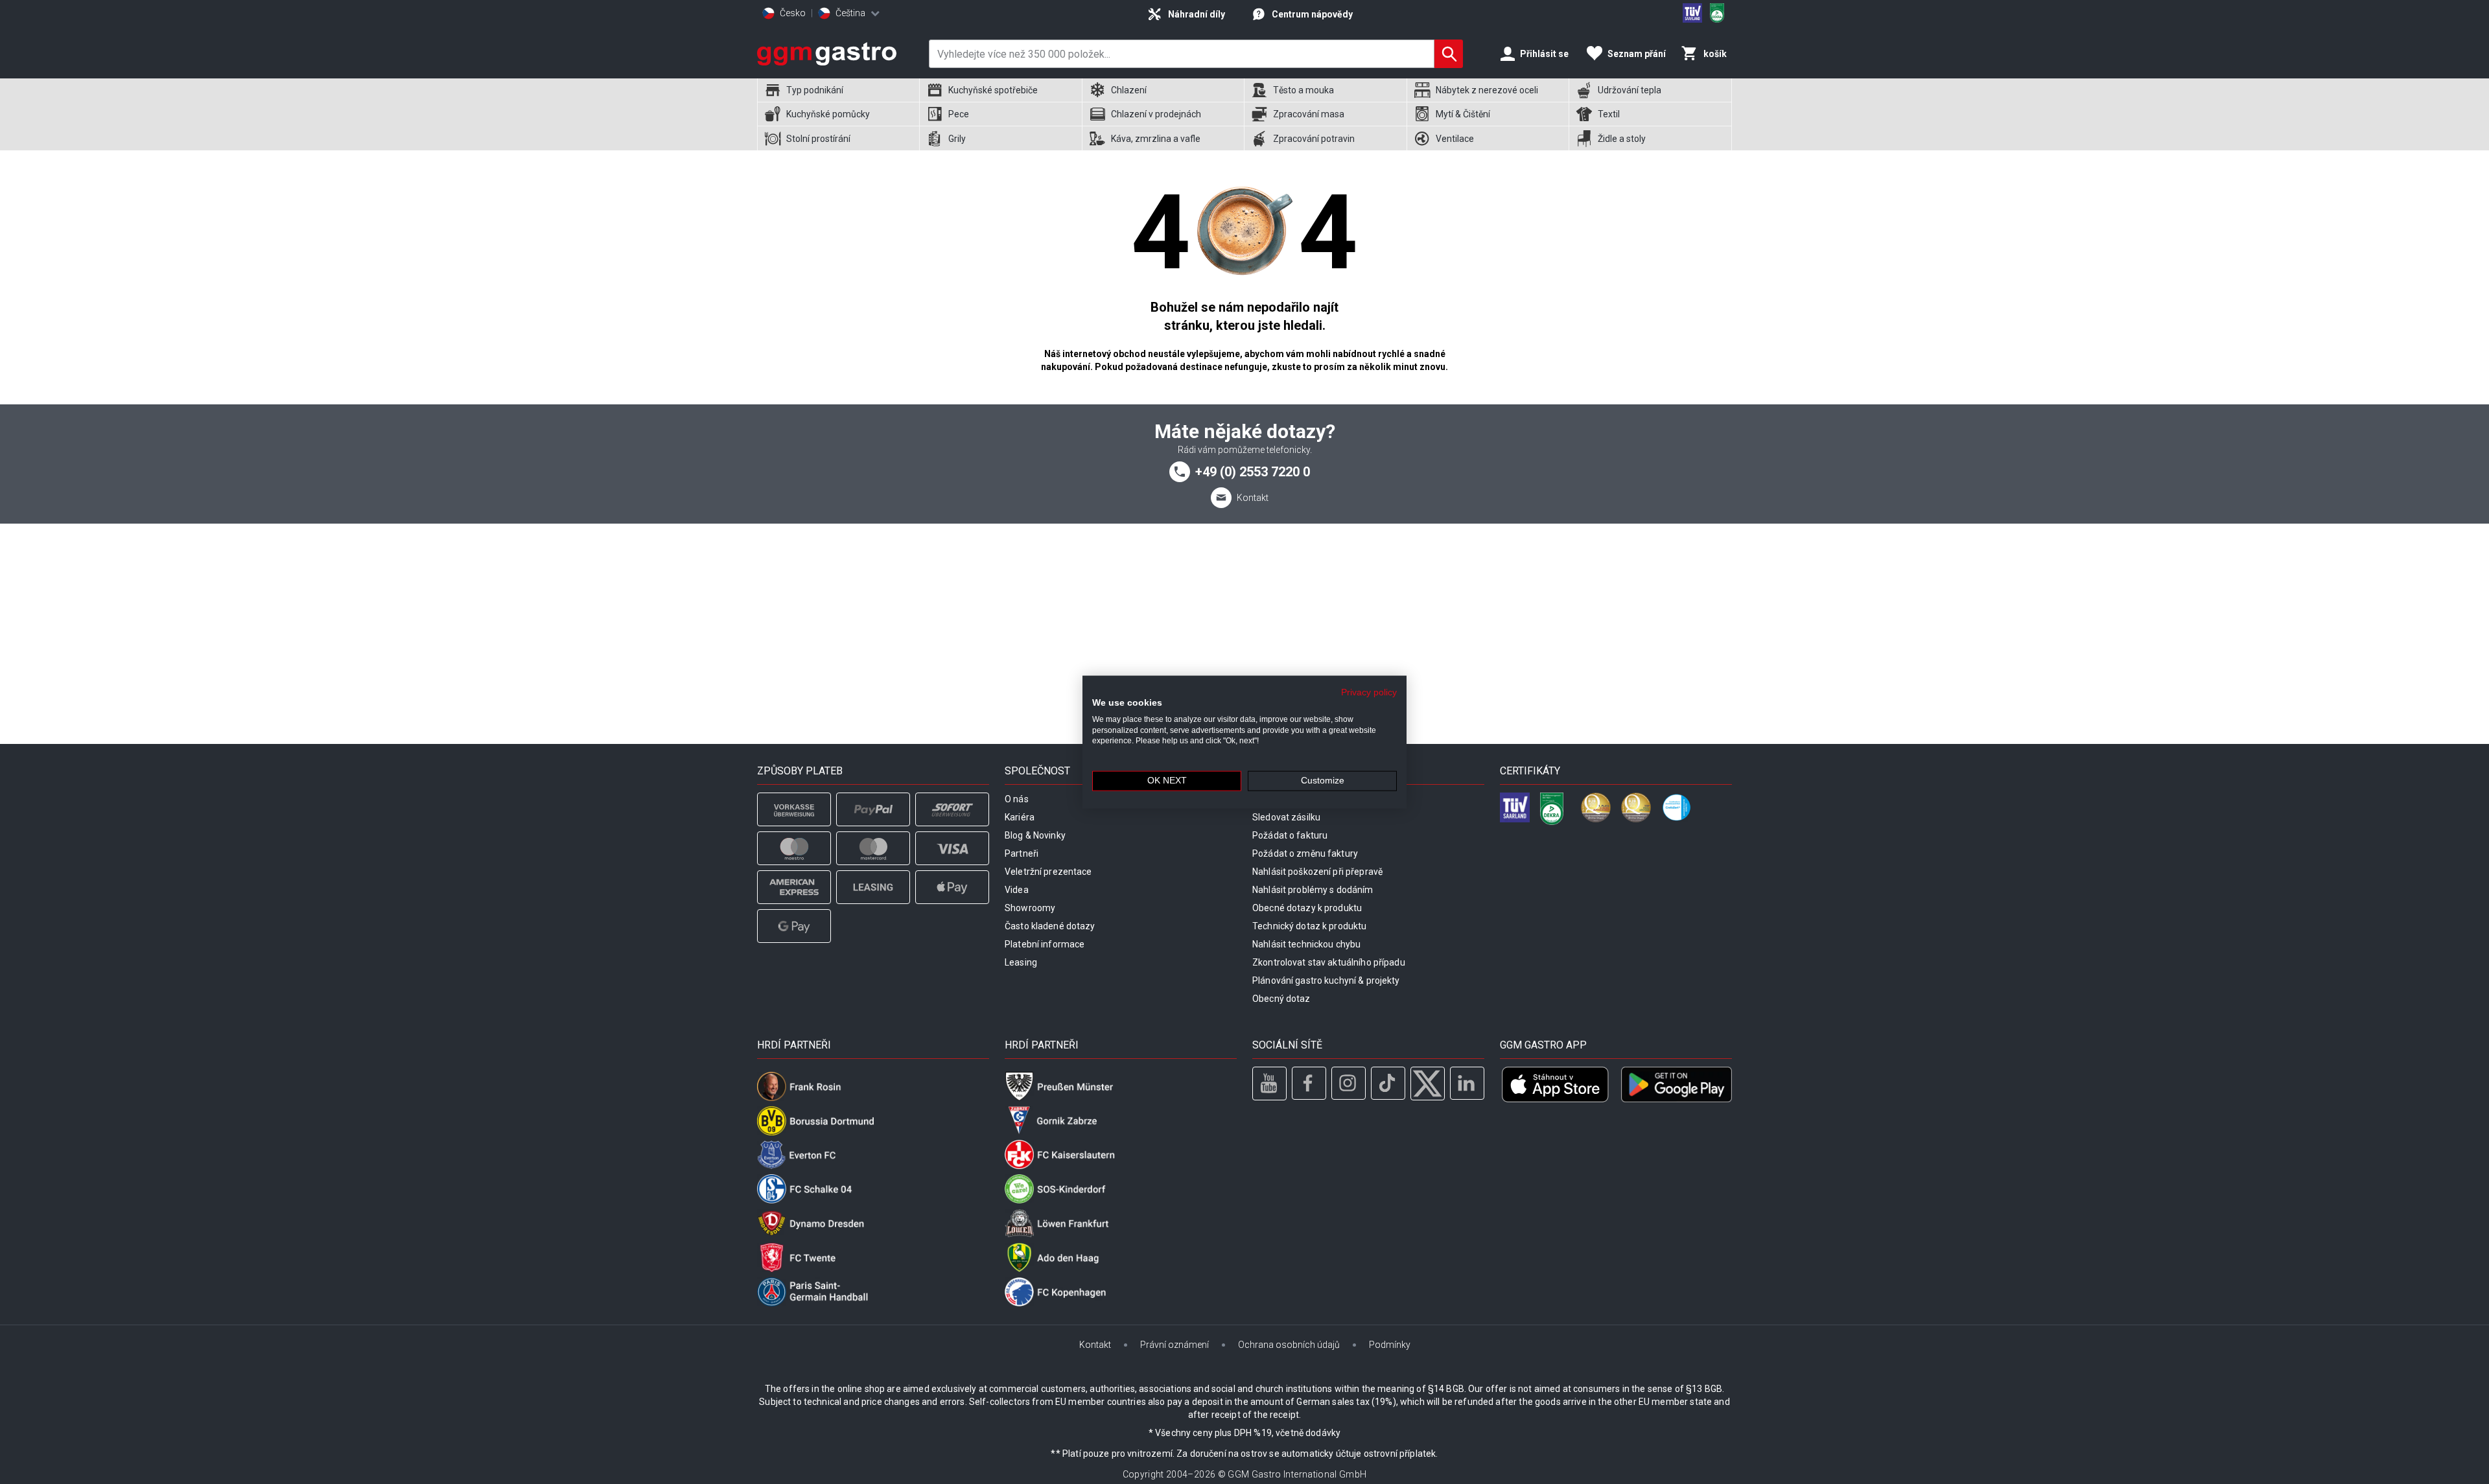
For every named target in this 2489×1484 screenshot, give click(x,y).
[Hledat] (1449, 54)
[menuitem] (838, 90)
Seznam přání (1637, 54)
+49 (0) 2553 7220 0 (1253, 472)
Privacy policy (1369, 692)
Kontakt (1253, 498)
